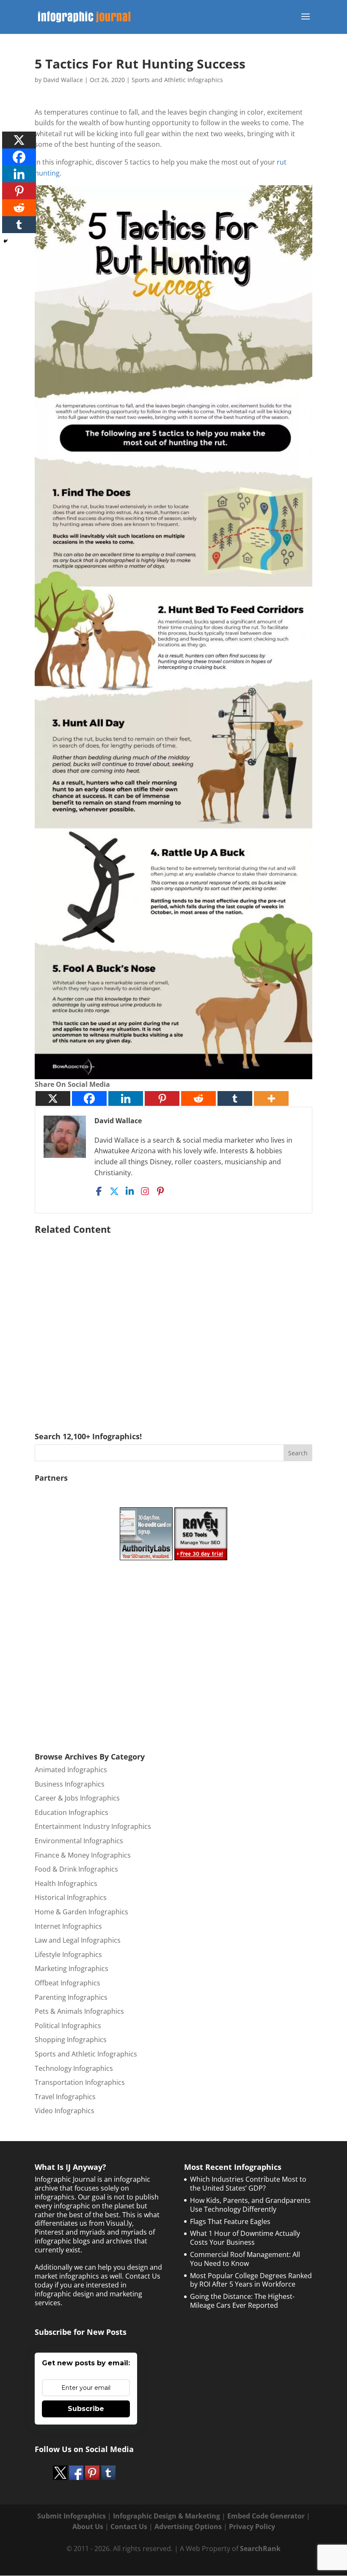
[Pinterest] (162, 1098)
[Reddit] (198, 1098)
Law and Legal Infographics (78, 1940)
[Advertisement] (173, 1321)
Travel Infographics (65, 2097)
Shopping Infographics (71, 2040)
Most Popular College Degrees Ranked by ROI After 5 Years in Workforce (251, 2280)
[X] (53, 1098)
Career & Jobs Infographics (77, 1798)
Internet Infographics (68, 1926)
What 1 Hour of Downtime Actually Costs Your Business (245, 2238)
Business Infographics (70, 1784)
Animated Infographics (71, 1770)
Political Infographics (68, 2026)
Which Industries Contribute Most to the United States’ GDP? (248, 2184)
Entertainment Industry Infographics (93, 1826)
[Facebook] (89, 1098)
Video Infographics (65, 2111)
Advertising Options (188, 2527)
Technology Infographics (74, 2068)
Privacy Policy (252, 2527)
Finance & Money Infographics (83, 1855)
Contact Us (129, 2527)
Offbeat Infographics (67, 1983)
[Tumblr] (235, 1098)
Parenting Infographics (71, 1997)
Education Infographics (72, 1812)
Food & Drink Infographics (76, 1869)
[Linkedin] (126, 1098)
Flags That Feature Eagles (230, 2221)
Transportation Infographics (80, 2082)
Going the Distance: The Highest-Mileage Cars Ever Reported (242, 2301)
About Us (88, 2527)
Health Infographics (66, 1883)
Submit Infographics (72, 2516)
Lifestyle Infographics (68, 1955)
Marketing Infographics (72, 1968)
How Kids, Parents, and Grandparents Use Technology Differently (250, 2205)
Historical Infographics (71, 1897)
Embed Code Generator (266, 2516)
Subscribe (86, 2409)
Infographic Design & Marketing (167, 2516)
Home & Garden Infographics (81, 1912)
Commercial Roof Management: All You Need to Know (245, 2259)
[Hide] (6, 241)
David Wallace (63, 80)
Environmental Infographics (79, 1841)
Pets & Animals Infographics (79, 2011)
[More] (271, 1098)
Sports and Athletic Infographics (177, 80)
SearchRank (260, 2549)
